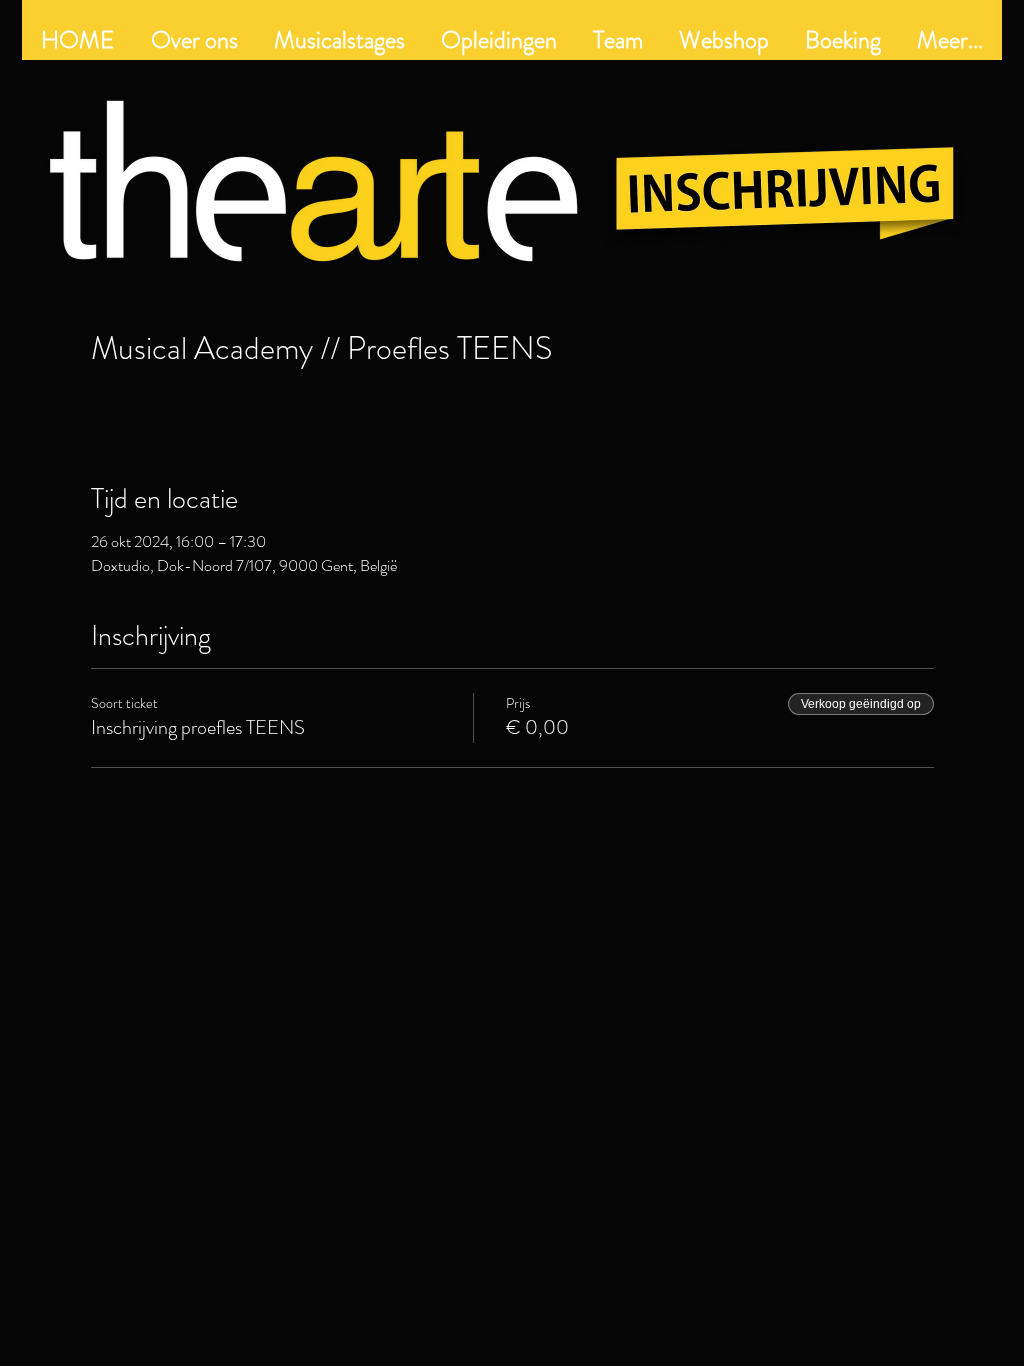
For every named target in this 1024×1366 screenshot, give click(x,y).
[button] (499, 40)
